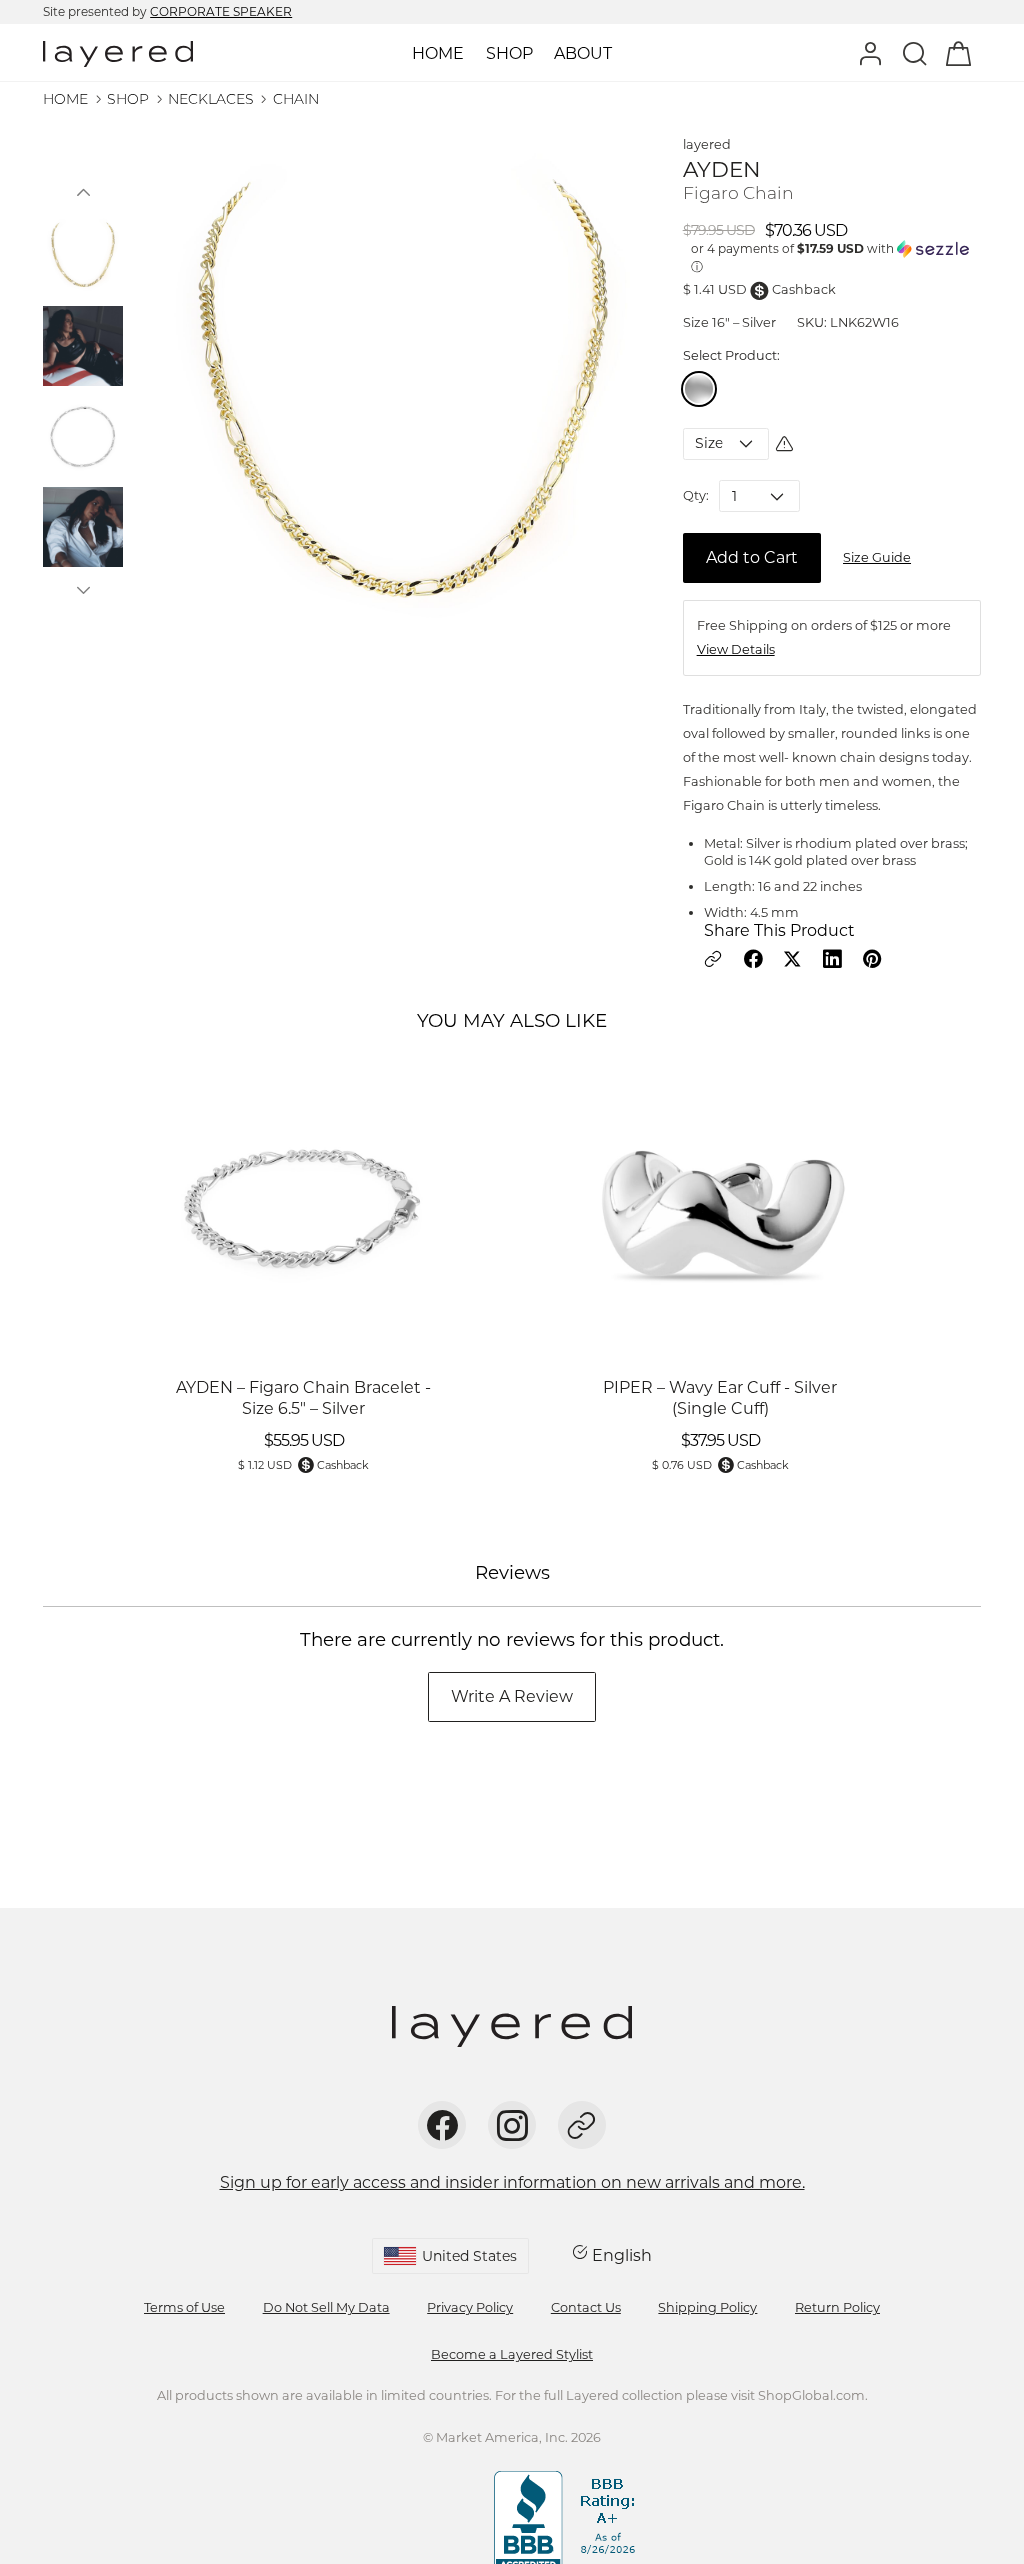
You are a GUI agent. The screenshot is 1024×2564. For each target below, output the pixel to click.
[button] (83, 192)
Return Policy (837, 2307)
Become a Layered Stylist (512, 2354)
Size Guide (877, 557)
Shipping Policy (707, 2307)
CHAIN (296, 99)
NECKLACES (211, 99)
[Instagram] (512, 2125)
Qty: (696, 495)
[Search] (915, 53)
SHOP (128, 99)
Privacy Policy (470, 2307)
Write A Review (512, 1696)
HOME (65, 99)
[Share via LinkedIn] (832, 958)
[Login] (871, 53)
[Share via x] (792, 958)
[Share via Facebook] (753, 958)
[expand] (509, 54)
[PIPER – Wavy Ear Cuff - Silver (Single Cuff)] (720, 1209)
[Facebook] (442, 2125)
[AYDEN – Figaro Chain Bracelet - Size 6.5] (303, 1209)
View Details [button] (736, 649)
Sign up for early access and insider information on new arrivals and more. (512, 2182)
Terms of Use (184, 2307)
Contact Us (586, 2307)
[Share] (582, 2125)
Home (438, 53)
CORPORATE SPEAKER (221, 11)
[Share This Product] (713, 958)
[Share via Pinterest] (872, 958)
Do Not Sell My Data (326, 2307)
